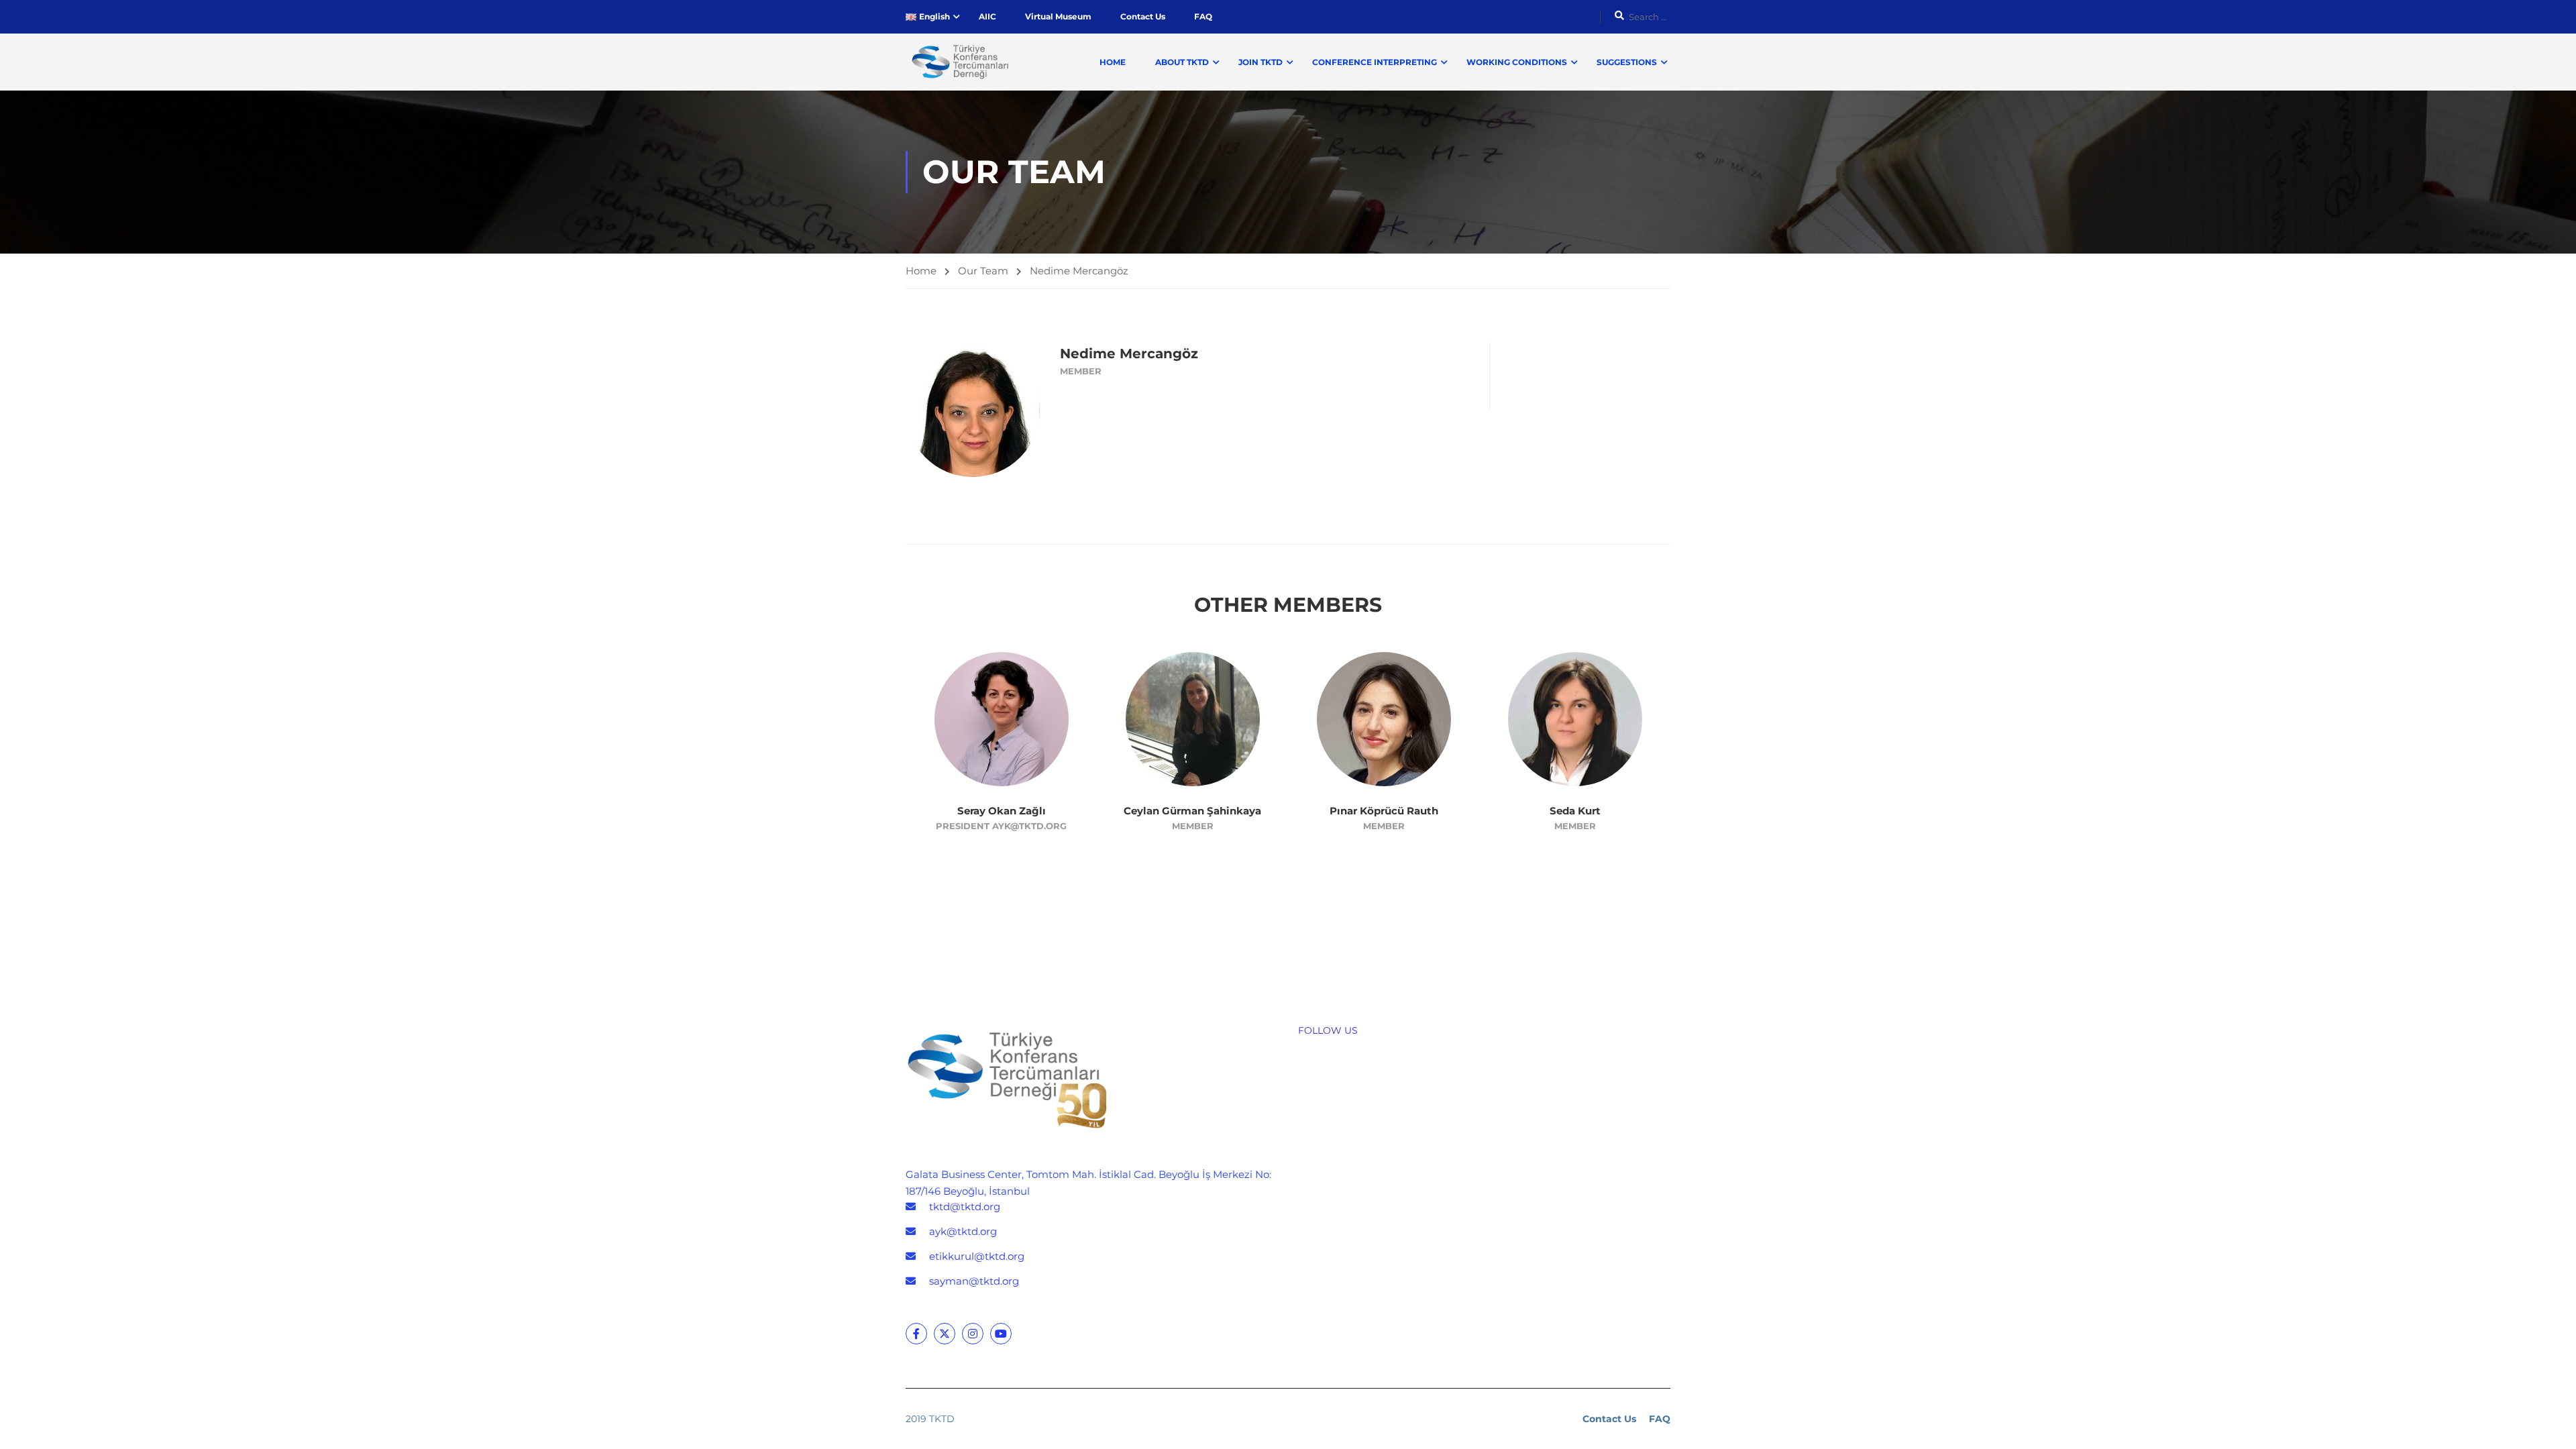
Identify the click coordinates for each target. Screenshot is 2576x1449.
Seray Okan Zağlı (1002, 811)
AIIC (987, 16)
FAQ (1203, 16)
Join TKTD (1260, 62)
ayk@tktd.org (963, 1231)
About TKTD (1182, 62)
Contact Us (1143, 16)
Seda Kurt (1575, 811)
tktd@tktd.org (965, 1206)
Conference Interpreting (1375, 62)
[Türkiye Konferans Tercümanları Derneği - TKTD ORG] (957, 62)
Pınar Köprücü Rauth (1384, 811)
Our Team (983, 271)
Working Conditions (1517, 62)
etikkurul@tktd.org (977, 1256)
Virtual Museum (1058, 16)
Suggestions (1627, 62)
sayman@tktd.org (974, 1281)
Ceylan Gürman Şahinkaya (1192, 811)
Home (1113, 62)
